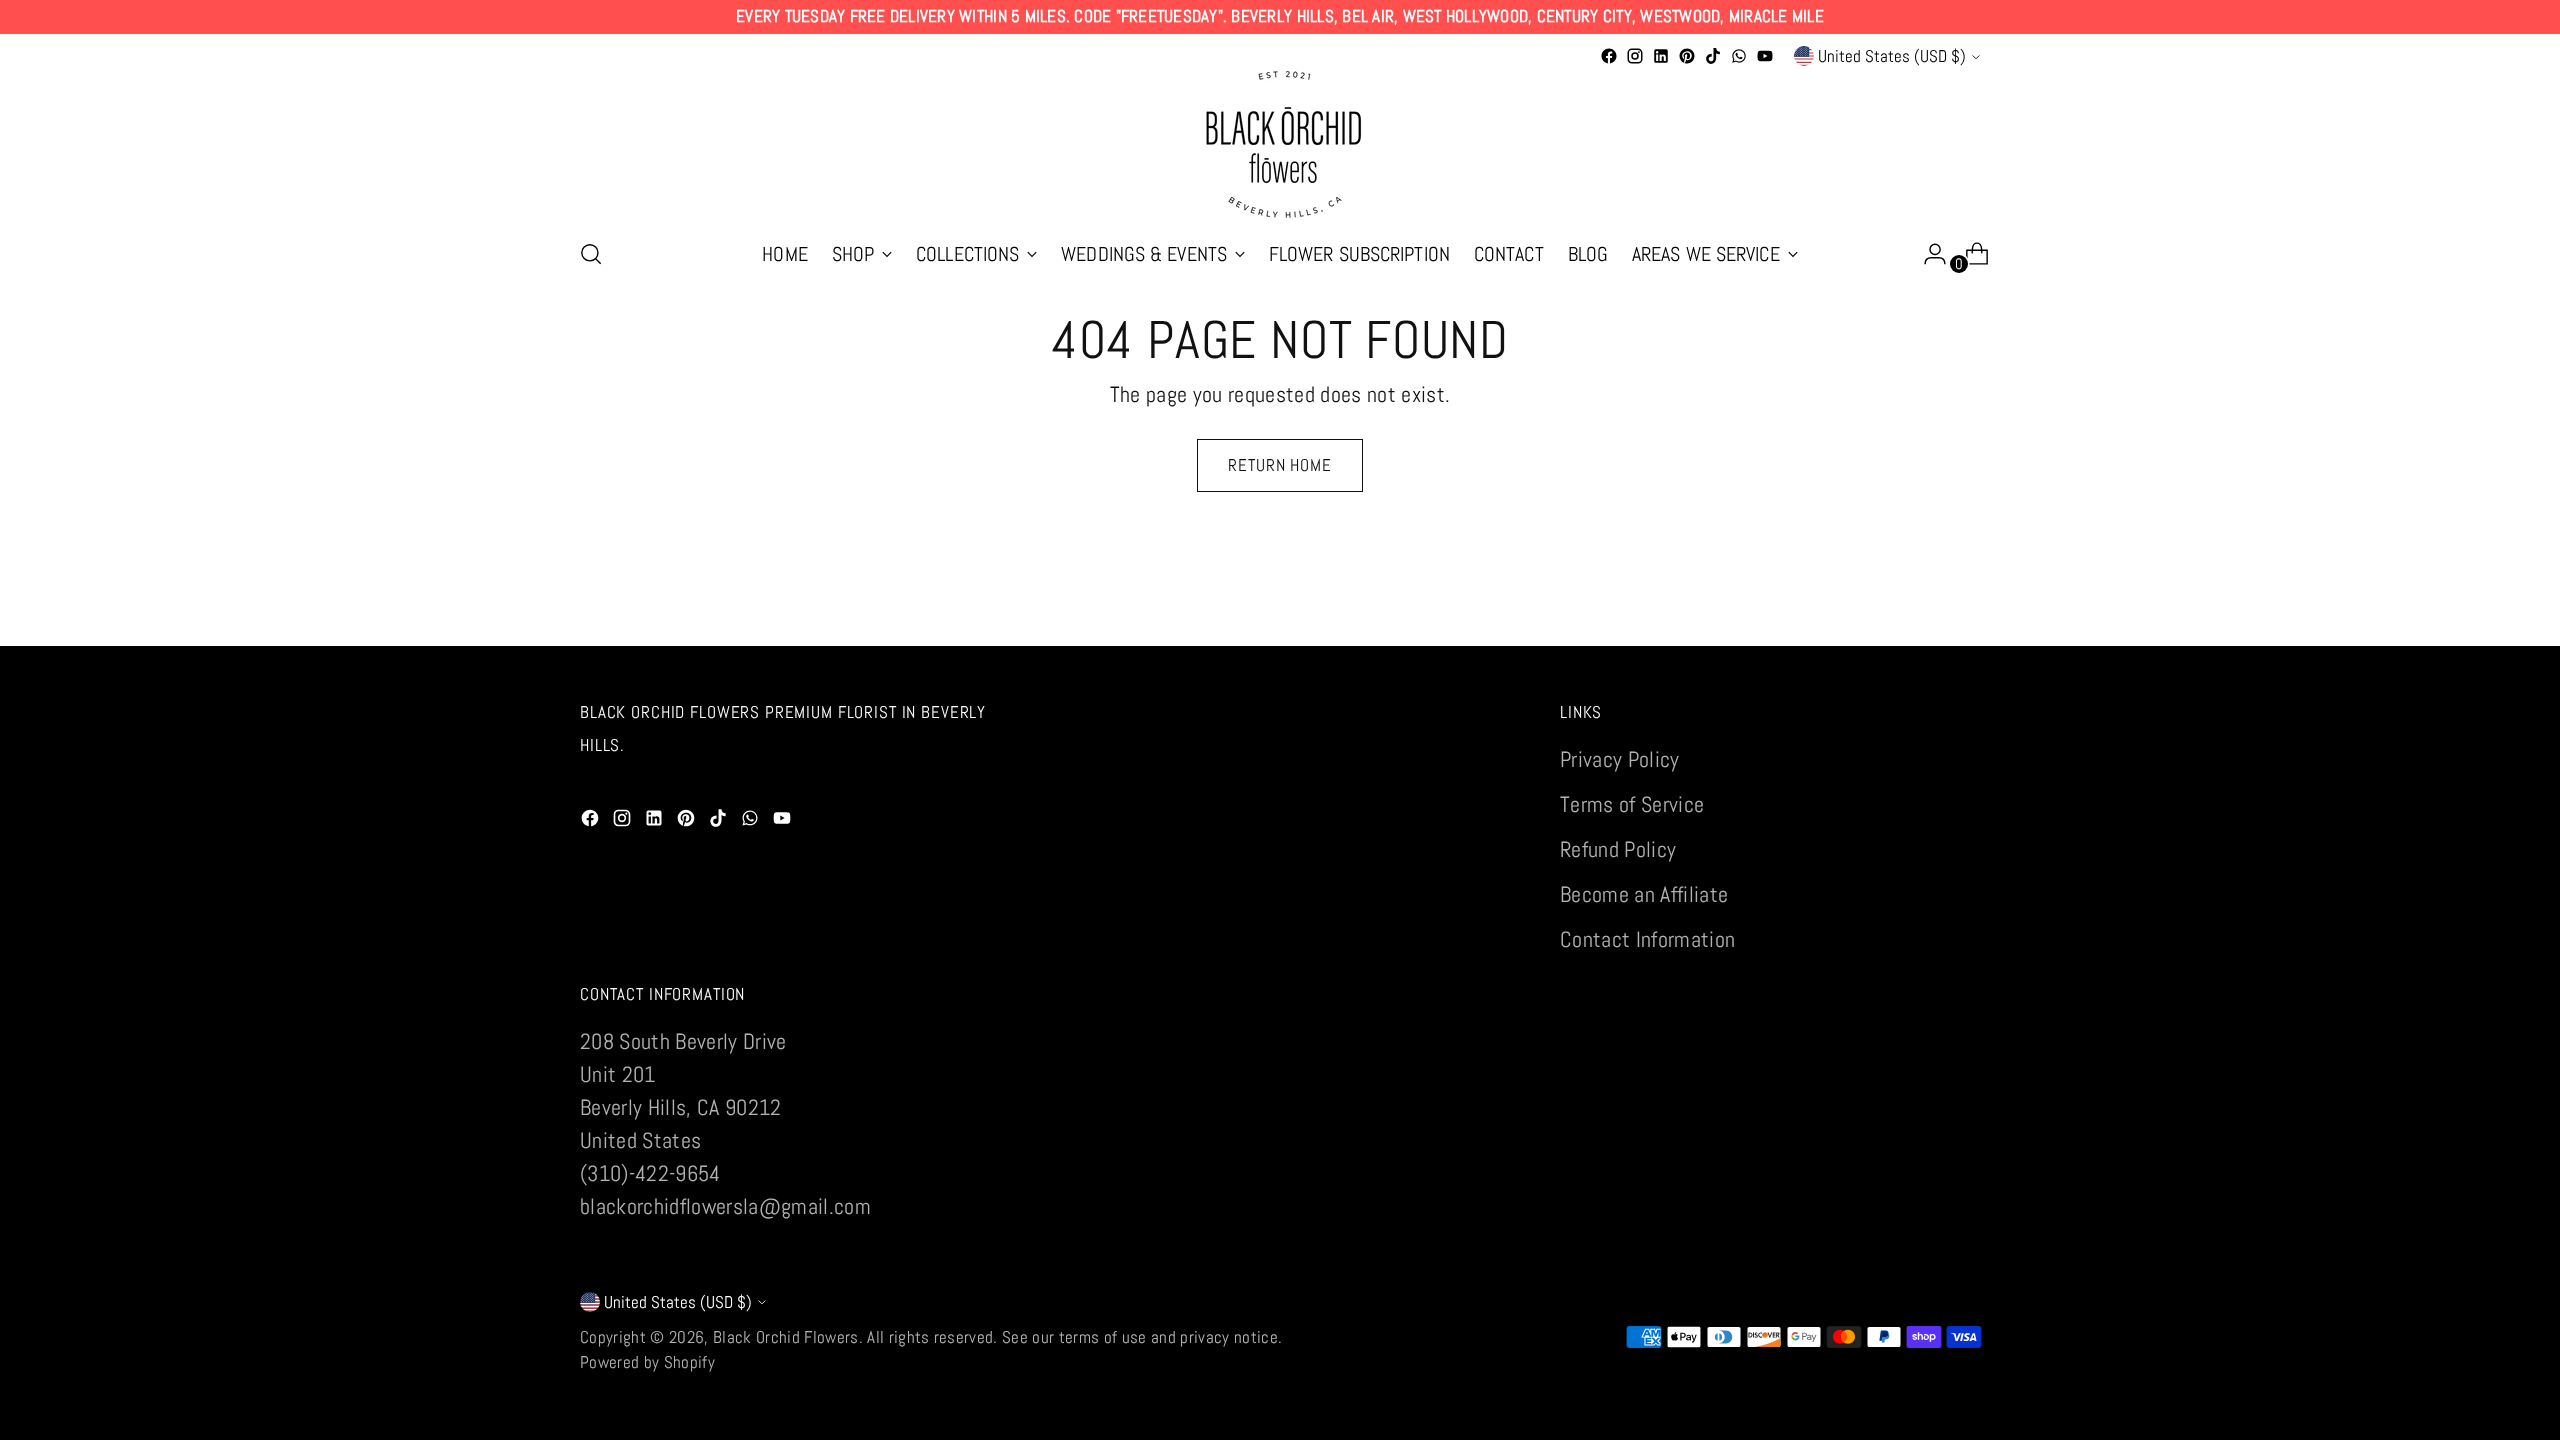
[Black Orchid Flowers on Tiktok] (1713, 56)
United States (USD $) (1892, 56)
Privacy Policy (1620, 759)
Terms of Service (1632, 804)
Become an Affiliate (1644, 894)
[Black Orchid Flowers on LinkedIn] (1661, 56)
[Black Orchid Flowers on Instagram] (1635, 56)
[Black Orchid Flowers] (1280, 145)
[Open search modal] (591, 254)
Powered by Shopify (647, 1362)
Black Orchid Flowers (786, 1337)
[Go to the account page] (1927, 254)
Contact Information (1647, 939)
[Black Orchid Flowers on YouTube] (1765, 56)
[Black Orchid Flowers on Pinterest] (1687, 56)
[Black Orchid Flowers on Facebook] (1609, 56)
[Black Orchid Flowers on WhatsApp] (1739, 56)
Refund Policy (1618, 849)
